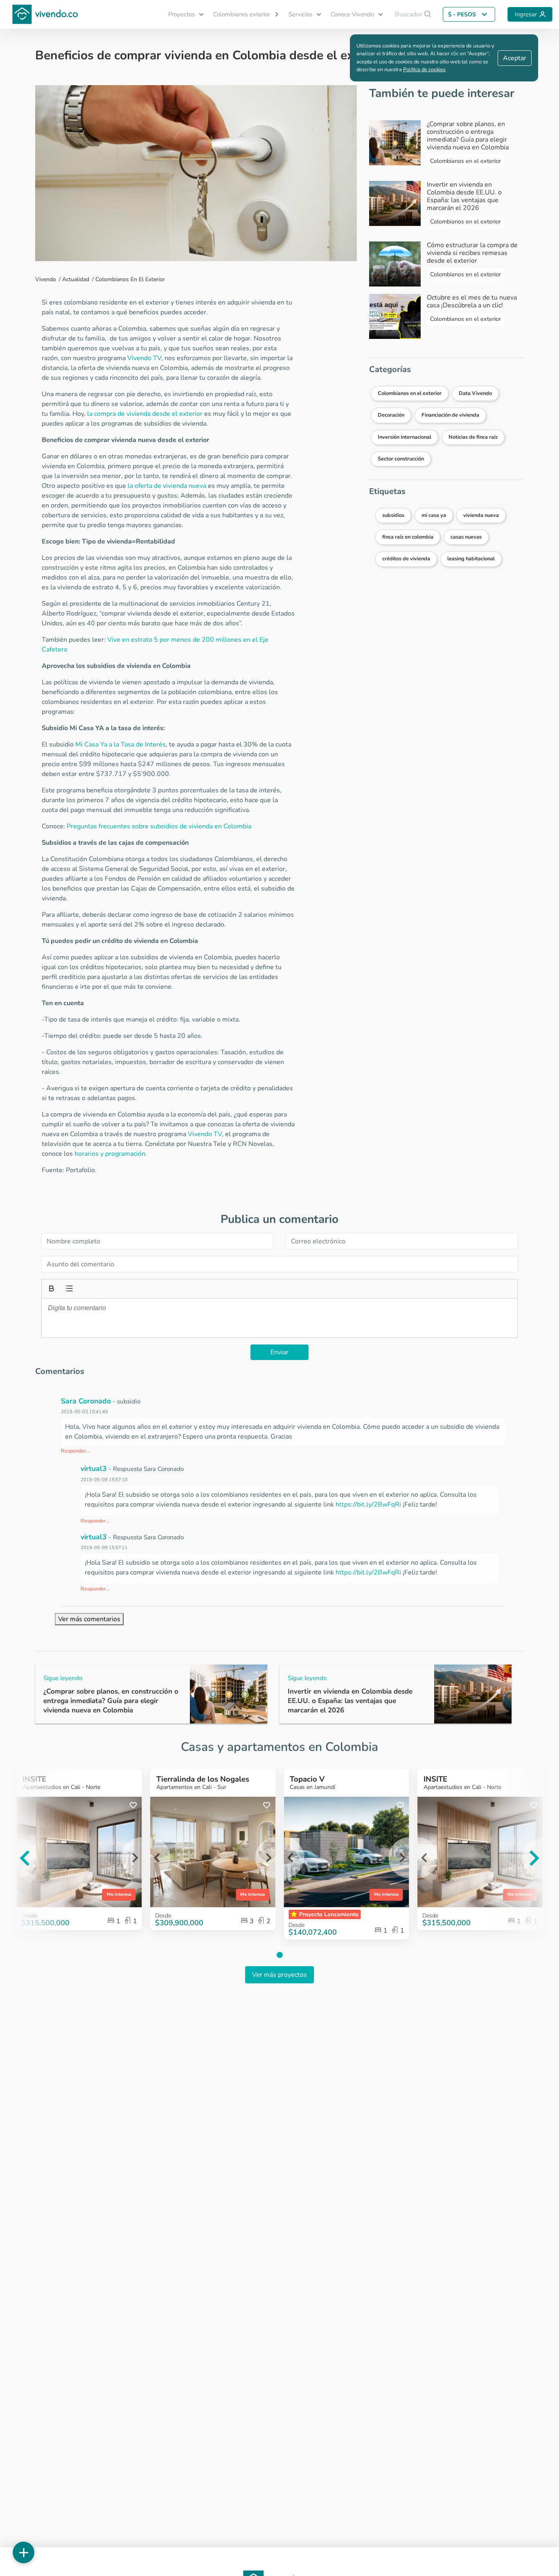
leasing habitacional (471, 559)
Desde (163, 1916)
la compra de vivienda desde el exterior (145, 414)
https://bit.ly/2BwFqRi (368, 1505)
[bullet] (68, 1288)
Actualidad (76, 279)
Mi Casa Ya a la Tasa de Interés (121, 744)
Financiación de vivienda (450, 415)
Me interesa (119, 1894)
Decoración (391, 415)
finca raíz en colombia (408, 537)
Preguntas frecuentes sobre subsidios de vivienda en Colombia (159, 826)
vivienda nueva (481, 515)
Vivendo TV (144, 358)
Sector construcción (401, 459)
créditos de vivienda (406, 559)
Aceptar (515, 58)
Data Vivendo (475, 393)
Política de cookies (424, 70)
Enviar (279, 1352)
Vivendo (46, 279)
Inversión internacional (405, 437)
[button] (183, 15)
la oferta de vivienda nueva (167, 486)
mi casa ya (434, 515)
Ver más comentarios (89, 1619)
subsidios (393, 515)
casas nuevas (466, 537)
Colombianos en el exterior (130, 279)
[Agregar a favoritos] (133, 1806)
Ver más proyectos (279, 1975)
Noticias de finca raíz (473, 437)
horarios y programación (110, 1154)
